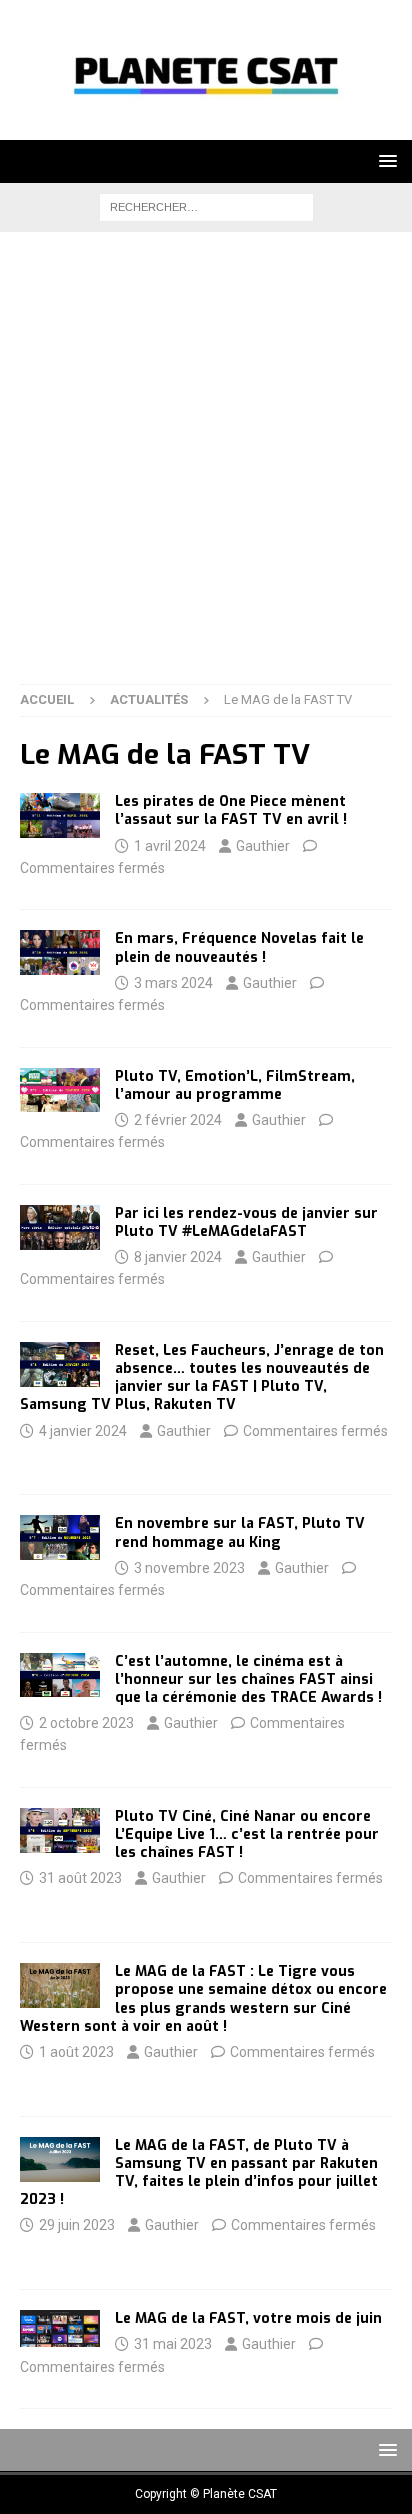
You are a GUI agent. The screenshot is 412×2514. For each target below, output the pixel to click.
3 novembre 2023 (189, 1568)
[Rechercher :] (206, 206)
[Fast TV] (60, 2159)
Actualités (149, 699)
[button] (384, 160)
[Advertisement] (206, 468)
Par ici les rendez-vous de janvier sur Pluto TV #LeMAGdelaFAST (246, 1222)
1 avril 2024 (170, 846)
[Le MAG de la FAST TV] (60, 815)
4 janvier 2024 (83, 1431)
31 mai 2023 (173, 2344)
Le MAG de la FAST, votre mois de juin (248, 2318)
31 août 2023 (80, 1878)
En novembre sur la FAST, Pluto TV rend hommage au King (240, 1532)
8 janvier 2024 (178, 1257)
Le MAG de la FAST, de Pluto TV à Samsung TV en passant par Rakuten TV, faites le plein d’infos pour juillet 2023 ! (199, 2173)
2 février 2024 (178, 1120)
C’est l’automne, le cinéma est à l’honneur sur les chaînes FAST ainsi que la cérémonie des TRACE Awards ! (248, 1679)
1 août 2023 (76, 2052)
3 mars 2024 (173, 983)
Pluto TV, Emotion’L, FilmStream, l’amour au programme (235, 1085)
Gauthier (263, 846)
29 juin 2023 (77, 2225)
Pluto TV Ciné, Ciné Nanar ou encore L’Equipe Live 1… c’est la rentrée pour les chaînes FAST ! (247, 1834)
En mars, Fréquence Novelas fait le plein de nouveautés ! (239, 947)
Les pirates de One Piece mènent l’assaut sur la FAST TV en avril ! (231, 810)
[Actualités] (60, 1830)
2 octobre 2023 (86, 1723)
